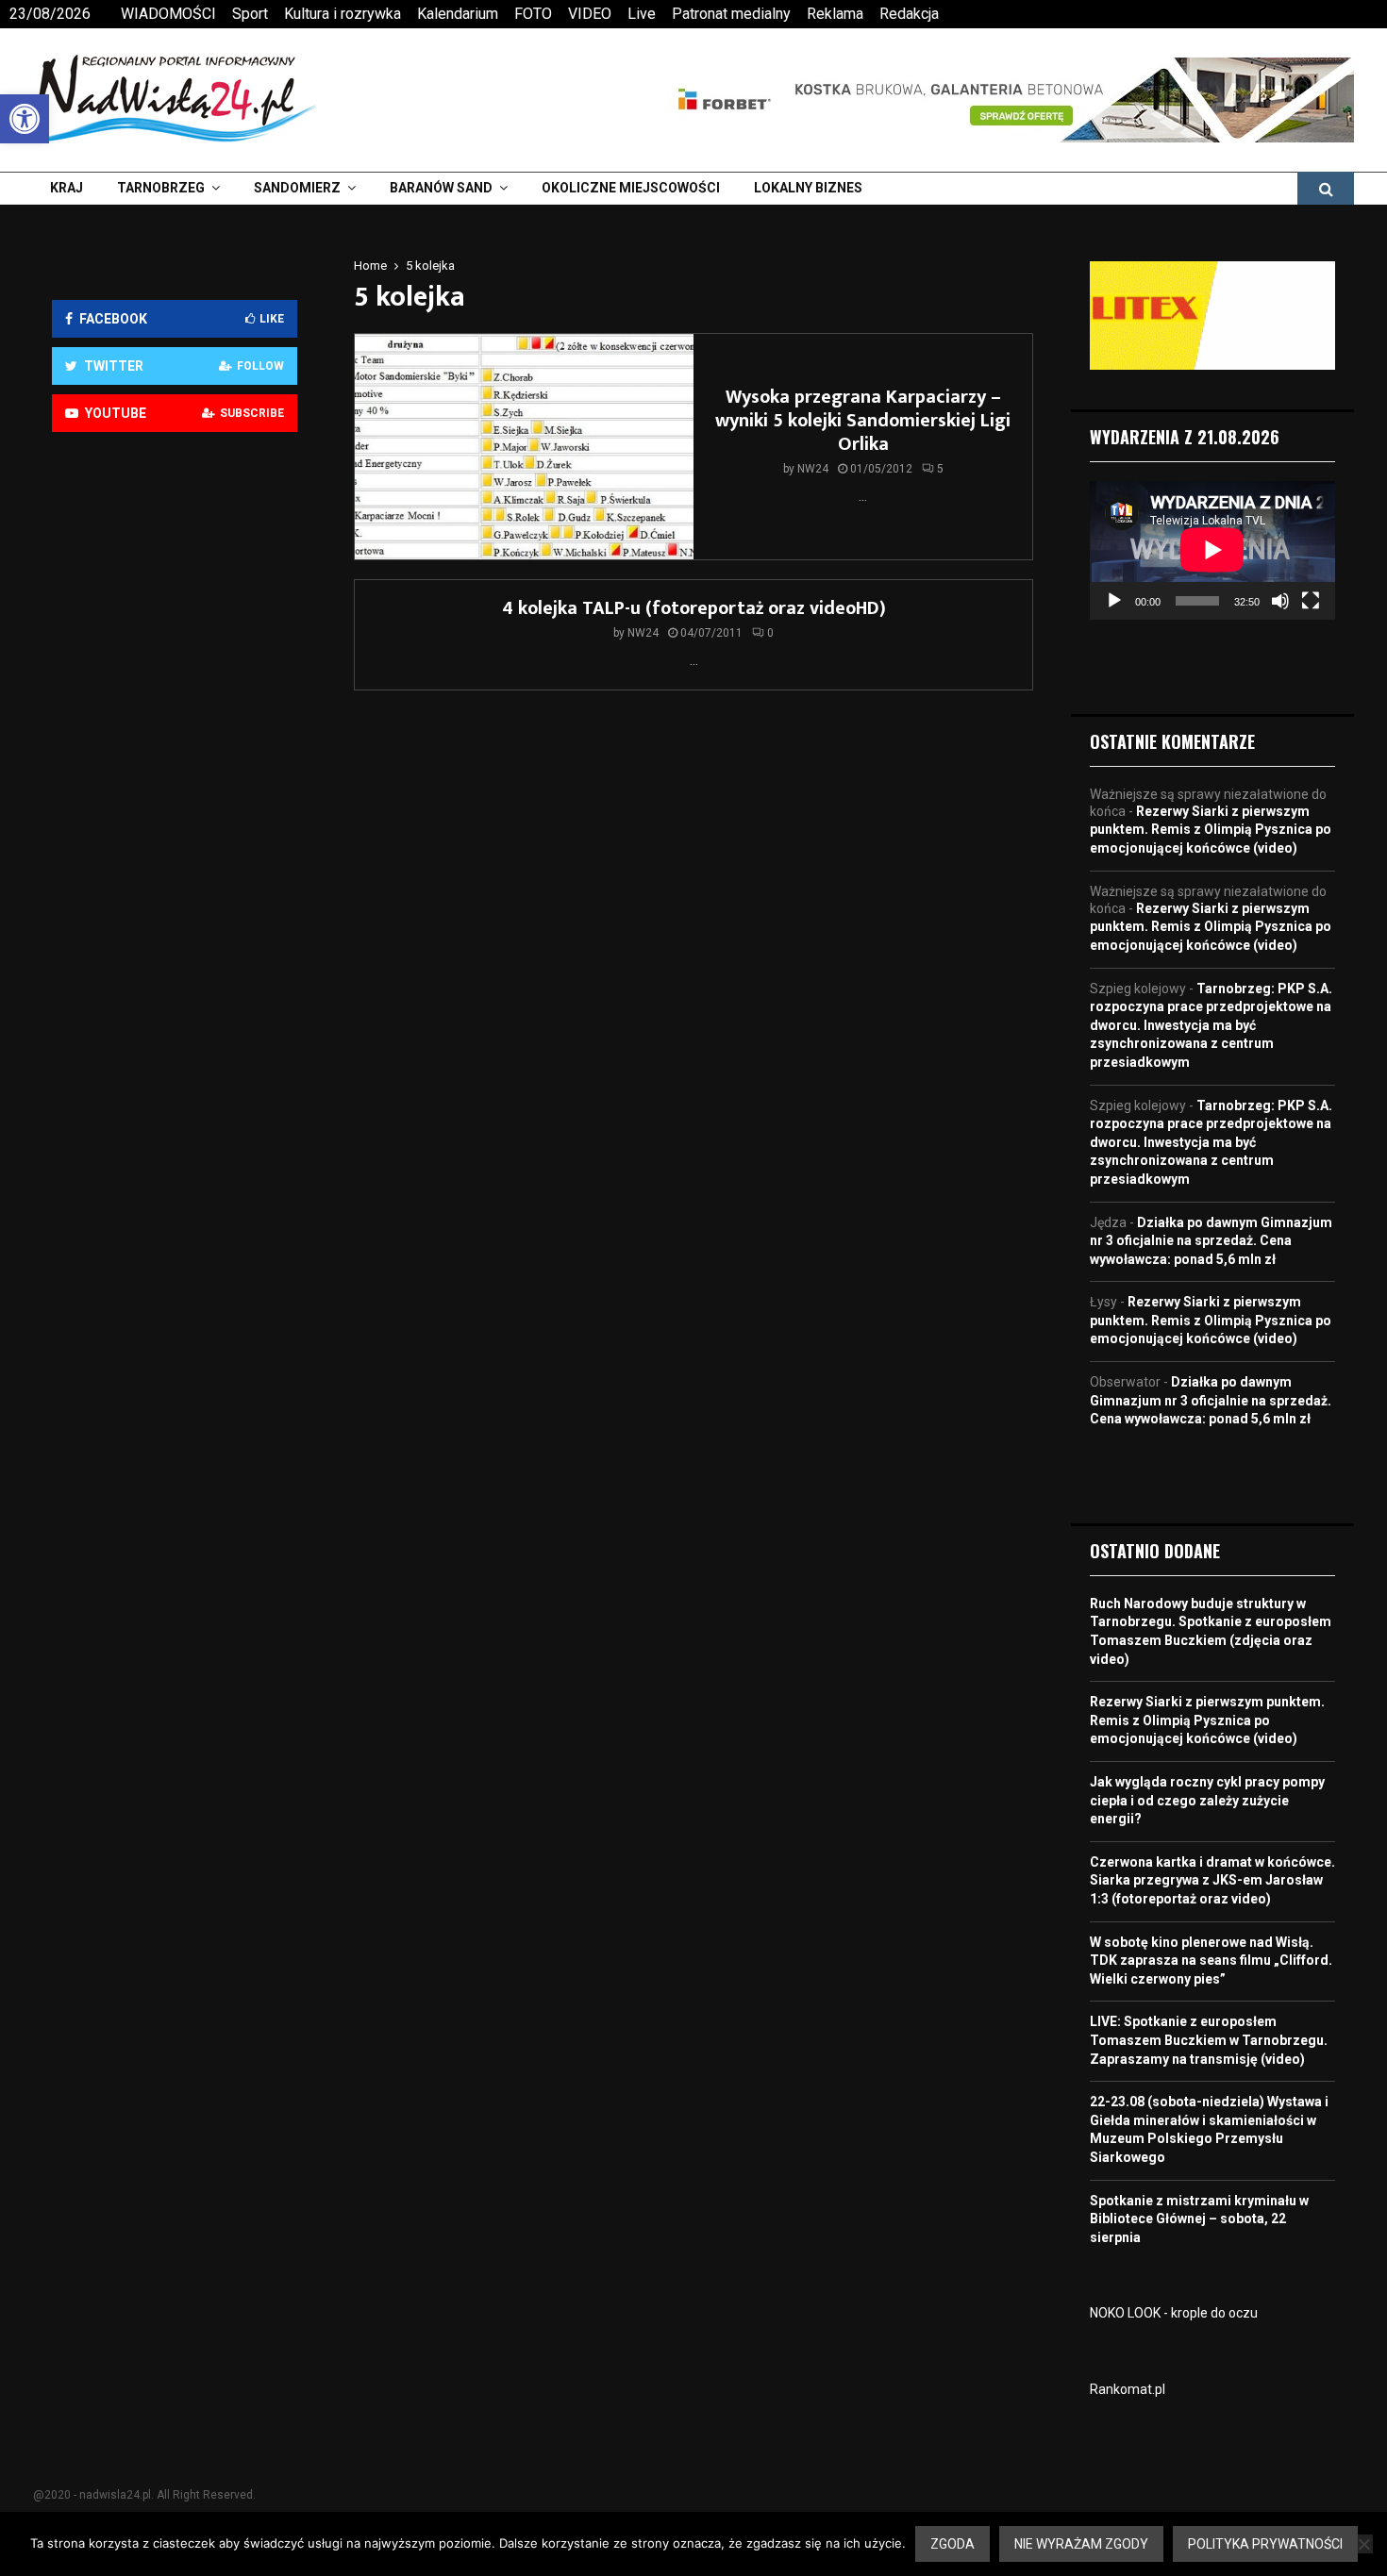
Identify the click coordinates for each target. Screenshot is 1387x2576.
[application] (1212, 550)
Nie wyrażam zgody (1081, 2544)
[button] (25, 119)
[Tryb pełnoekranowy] (1311, 601)
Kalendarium (458, 14)
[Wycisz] (1280, 601)
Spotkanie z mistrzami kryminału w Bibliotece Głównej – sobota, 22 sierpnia (1199, 2219)
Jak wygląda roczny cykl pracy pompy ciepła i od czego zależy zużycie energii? (1207, 1800)
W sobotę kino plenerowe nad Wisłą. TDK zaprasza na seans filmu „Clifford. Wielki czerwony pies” (1211, 1961)
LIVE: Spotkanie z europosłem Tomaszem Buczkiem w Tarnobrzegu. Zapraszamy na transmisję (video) (1209, 2040)
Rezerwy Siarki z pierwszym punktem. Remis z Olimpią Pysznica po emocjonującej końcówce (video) (1211, 830)
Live (642, 14)
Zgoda (953, 2544)
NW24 (813, 469)
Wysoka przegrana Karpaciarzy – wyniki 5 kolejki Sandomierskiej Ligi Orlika (863, 421)
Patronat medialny (731, 14)
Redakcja (909, 14)
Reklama (835, 14)
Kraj (67, 188)
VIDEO (590, 14)
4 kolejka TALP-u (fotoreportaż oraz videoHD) (694, 608)
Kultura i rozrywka (343, 14)
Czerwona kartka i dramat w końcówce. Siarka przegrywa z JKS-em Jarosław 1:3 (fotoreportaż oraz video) (1212, 1880)
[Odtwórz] (1114, 601)
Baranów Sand (441, 188)
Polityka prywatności (1265, 2544)
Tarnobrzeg (161, 188)
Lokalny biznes (808, 188)
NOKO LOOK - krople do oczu (1174, 2313)
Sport (250, 14)
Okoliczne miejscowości (631, 188)
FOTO (533, 14)
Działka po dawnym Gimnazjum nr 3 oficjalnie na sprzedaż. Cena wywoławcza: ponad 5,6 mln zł (1211, 1241)
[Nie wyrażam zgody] (1363, 2544)
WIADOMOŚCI (168, 14)
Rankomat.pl (1128, 2389)
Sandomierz (297, 188)
